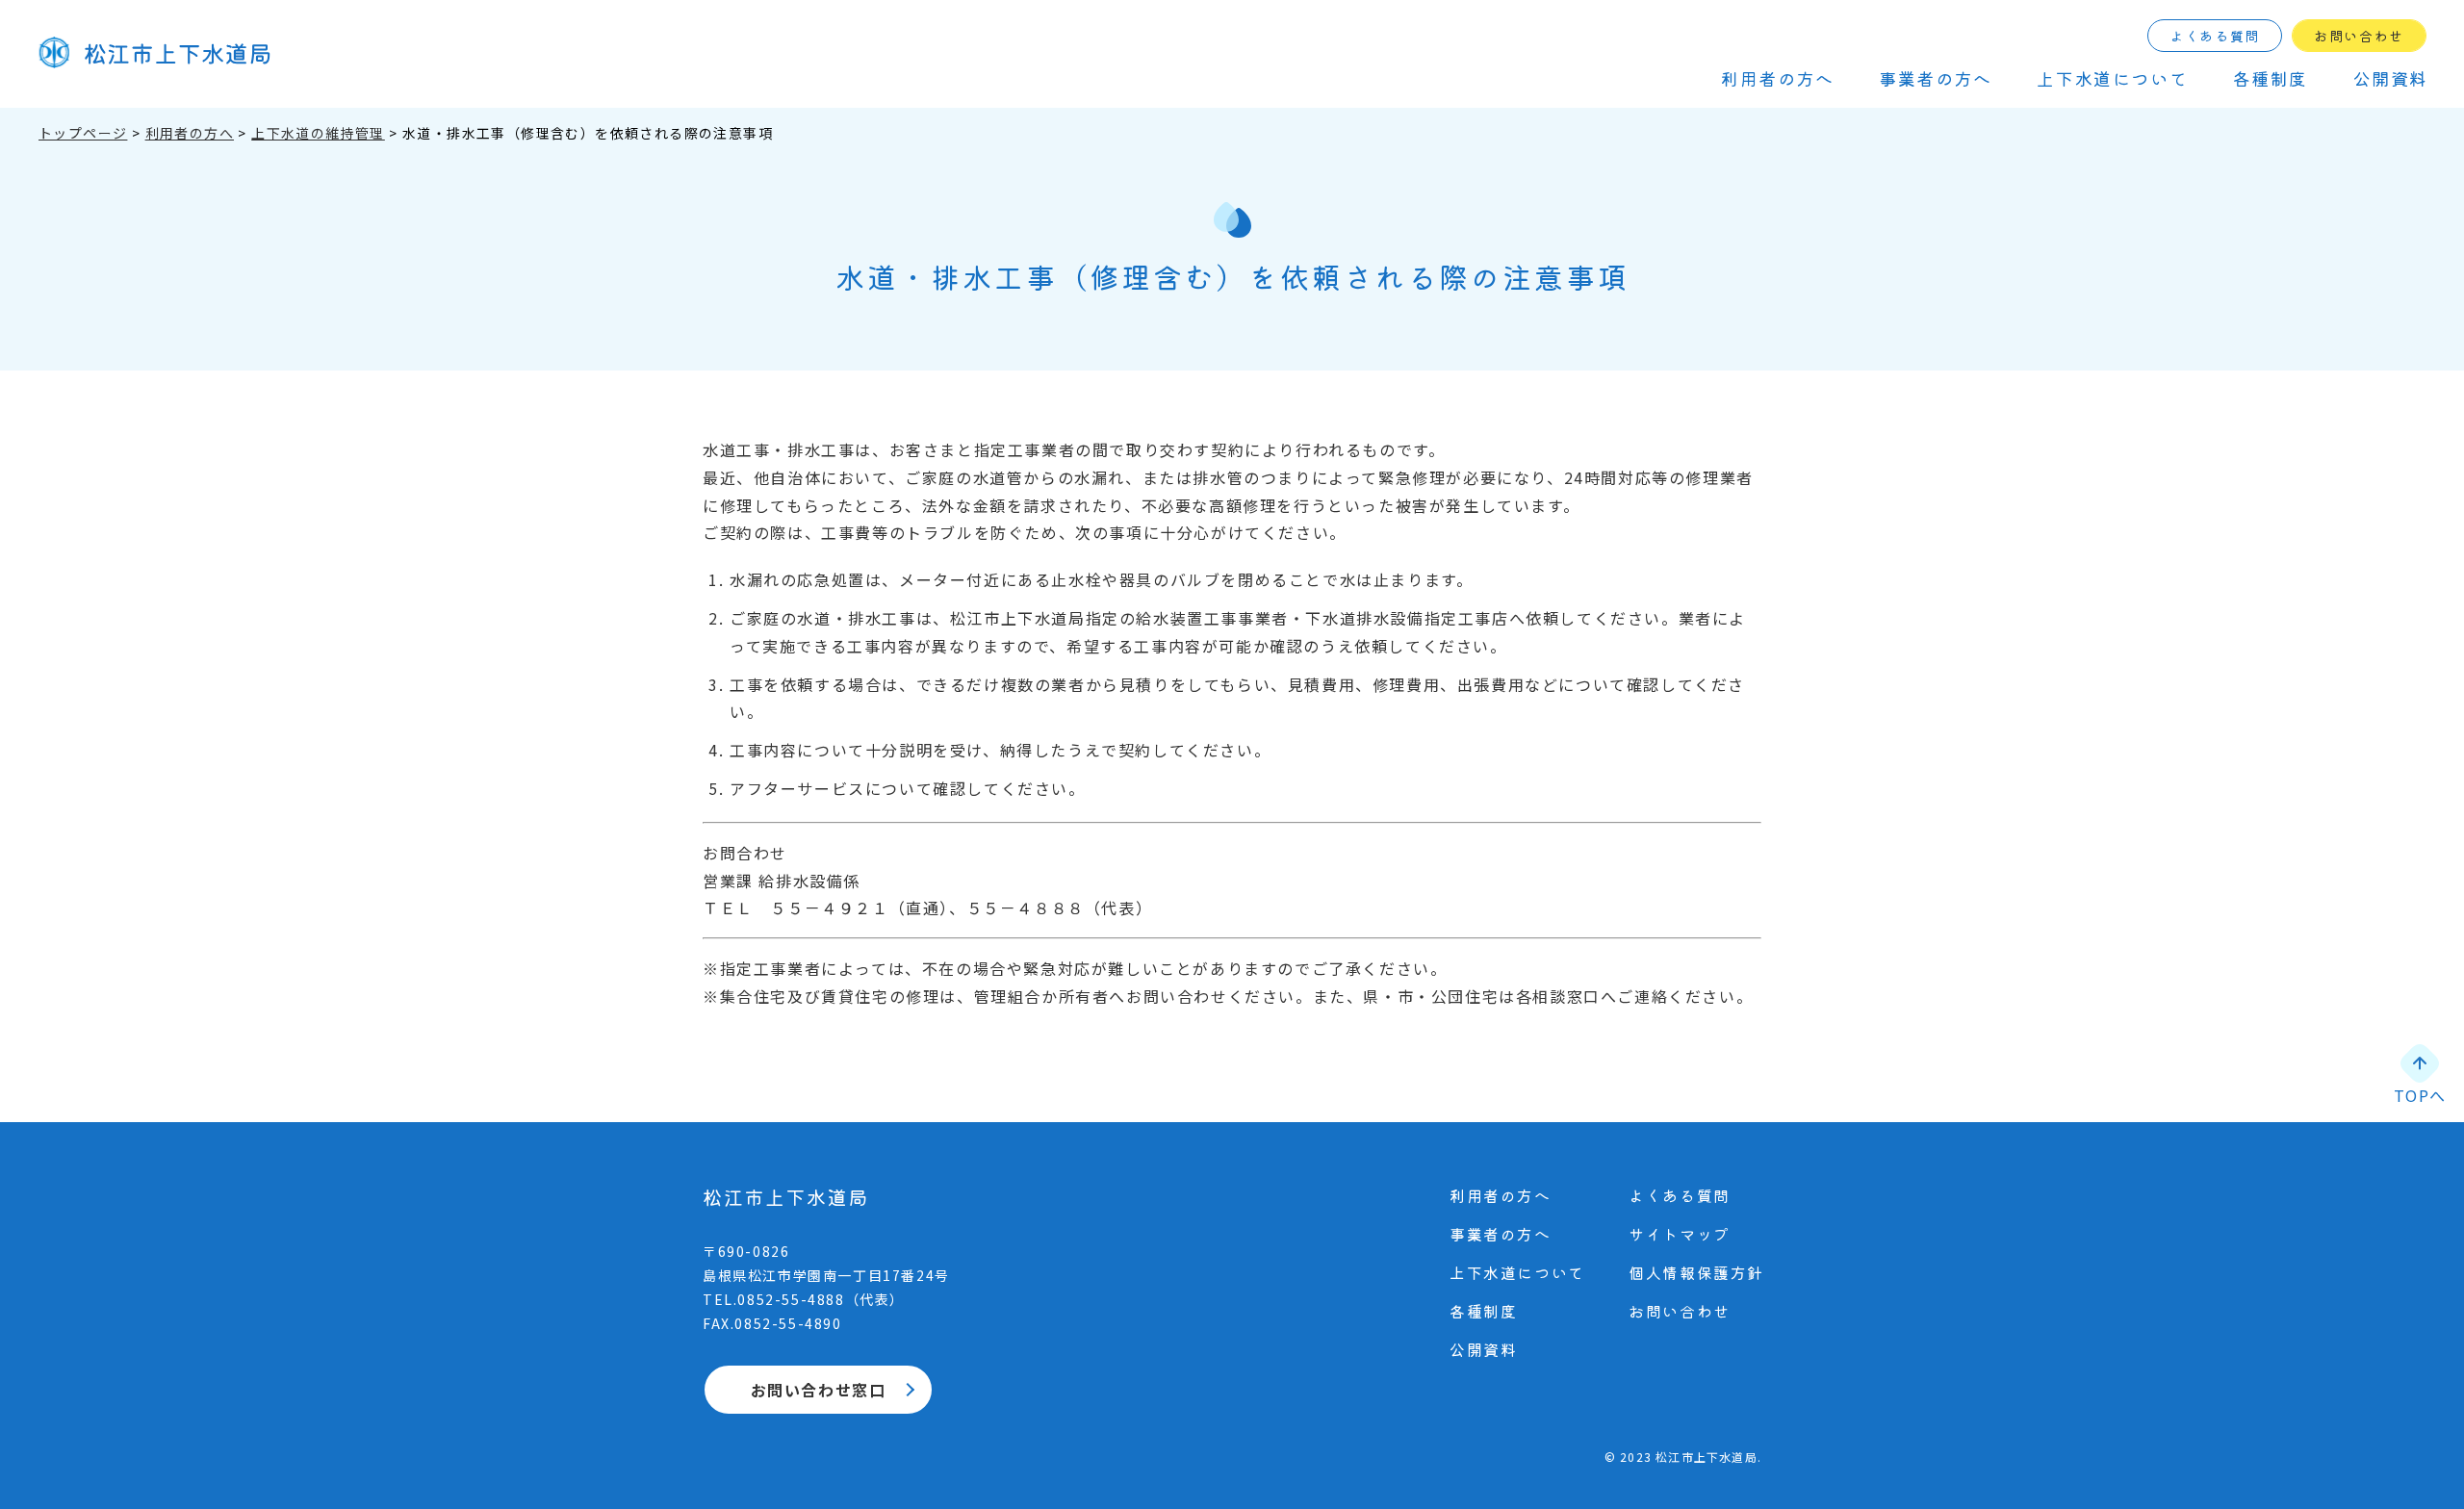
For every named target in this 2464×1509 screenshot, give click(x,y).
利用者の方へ (190, 133)
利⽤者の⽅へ (1778, 78)
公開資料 (2391, 78)
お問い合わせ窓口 (819, 1390)
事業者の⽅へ (1936, 78)
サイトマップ (1680, 1234)
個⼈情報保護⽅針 (1696, 1272)
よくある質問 (2215, 36)
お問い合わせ (2359, 36)
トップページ (83, 133)
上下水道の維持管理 (318, 133)
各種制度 (2271, 78)
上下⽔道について (2112, 78)
